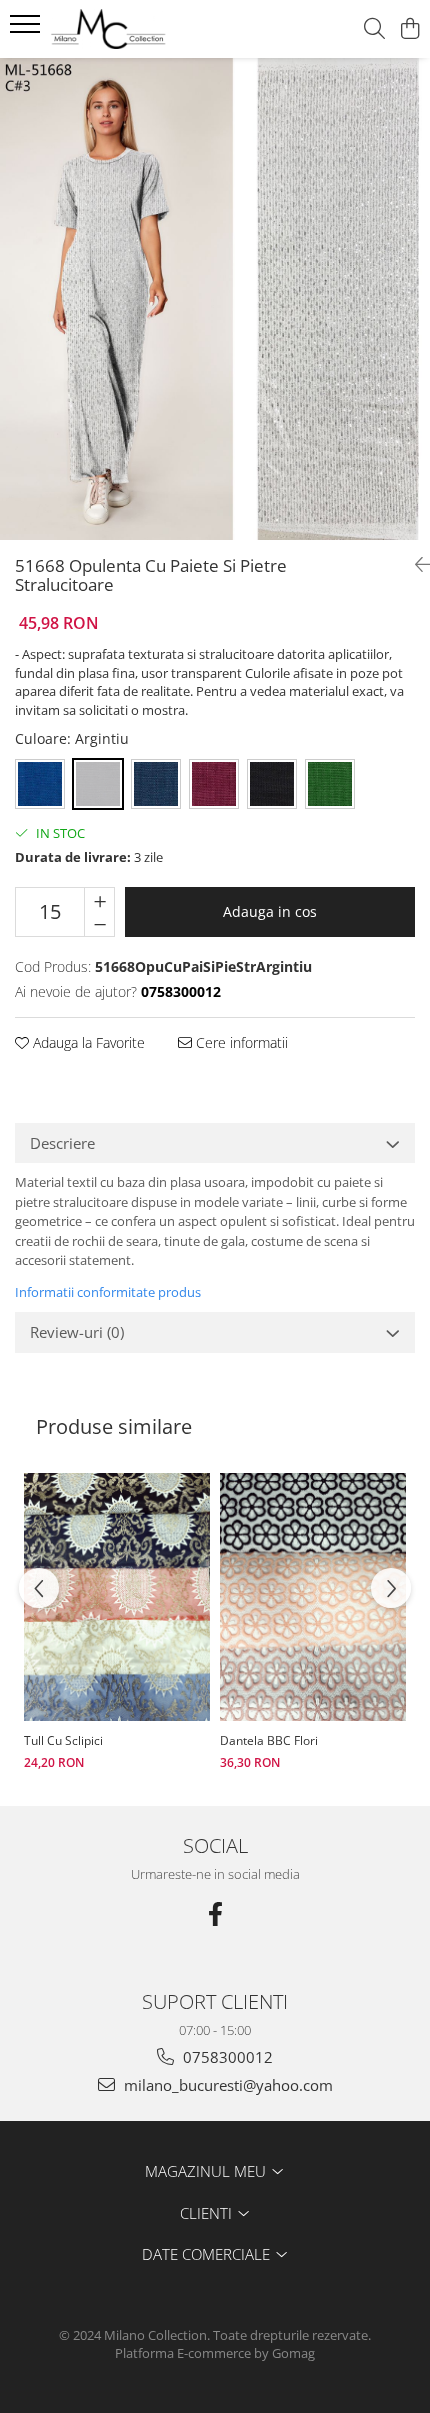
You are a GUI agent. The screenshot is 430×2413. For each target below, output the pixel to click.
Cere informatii (240, 1042)
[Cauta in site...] (374, 29)
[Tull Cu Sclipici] (117, 1596)
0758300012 (226, 2057)
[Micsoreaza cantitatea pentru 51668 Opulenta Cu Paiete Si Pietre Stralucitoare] (99, 924)
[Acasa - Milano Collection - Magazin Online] (130, 29)
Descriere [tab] (62, 1143)
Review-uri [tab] (77, 1332)
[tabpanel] (215, 299)
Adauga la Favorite (87, 1042)
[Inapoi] (415, 564)
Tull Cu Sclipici (63, 1740)
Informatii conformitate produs (108, 1292)
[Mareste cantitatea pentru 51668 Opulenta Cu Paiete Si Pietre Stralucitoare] (99, 900)
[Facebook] (215, 1914)
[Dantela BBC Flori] (313, 1596)
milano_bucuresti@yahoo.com (226, 2085)
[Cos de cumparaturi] (409, 29)
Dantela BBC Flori (269, 1740)
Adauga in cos (270, 911)
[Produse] (27, 30)
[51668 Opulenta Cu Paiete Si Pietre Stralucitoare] (215, 299)
